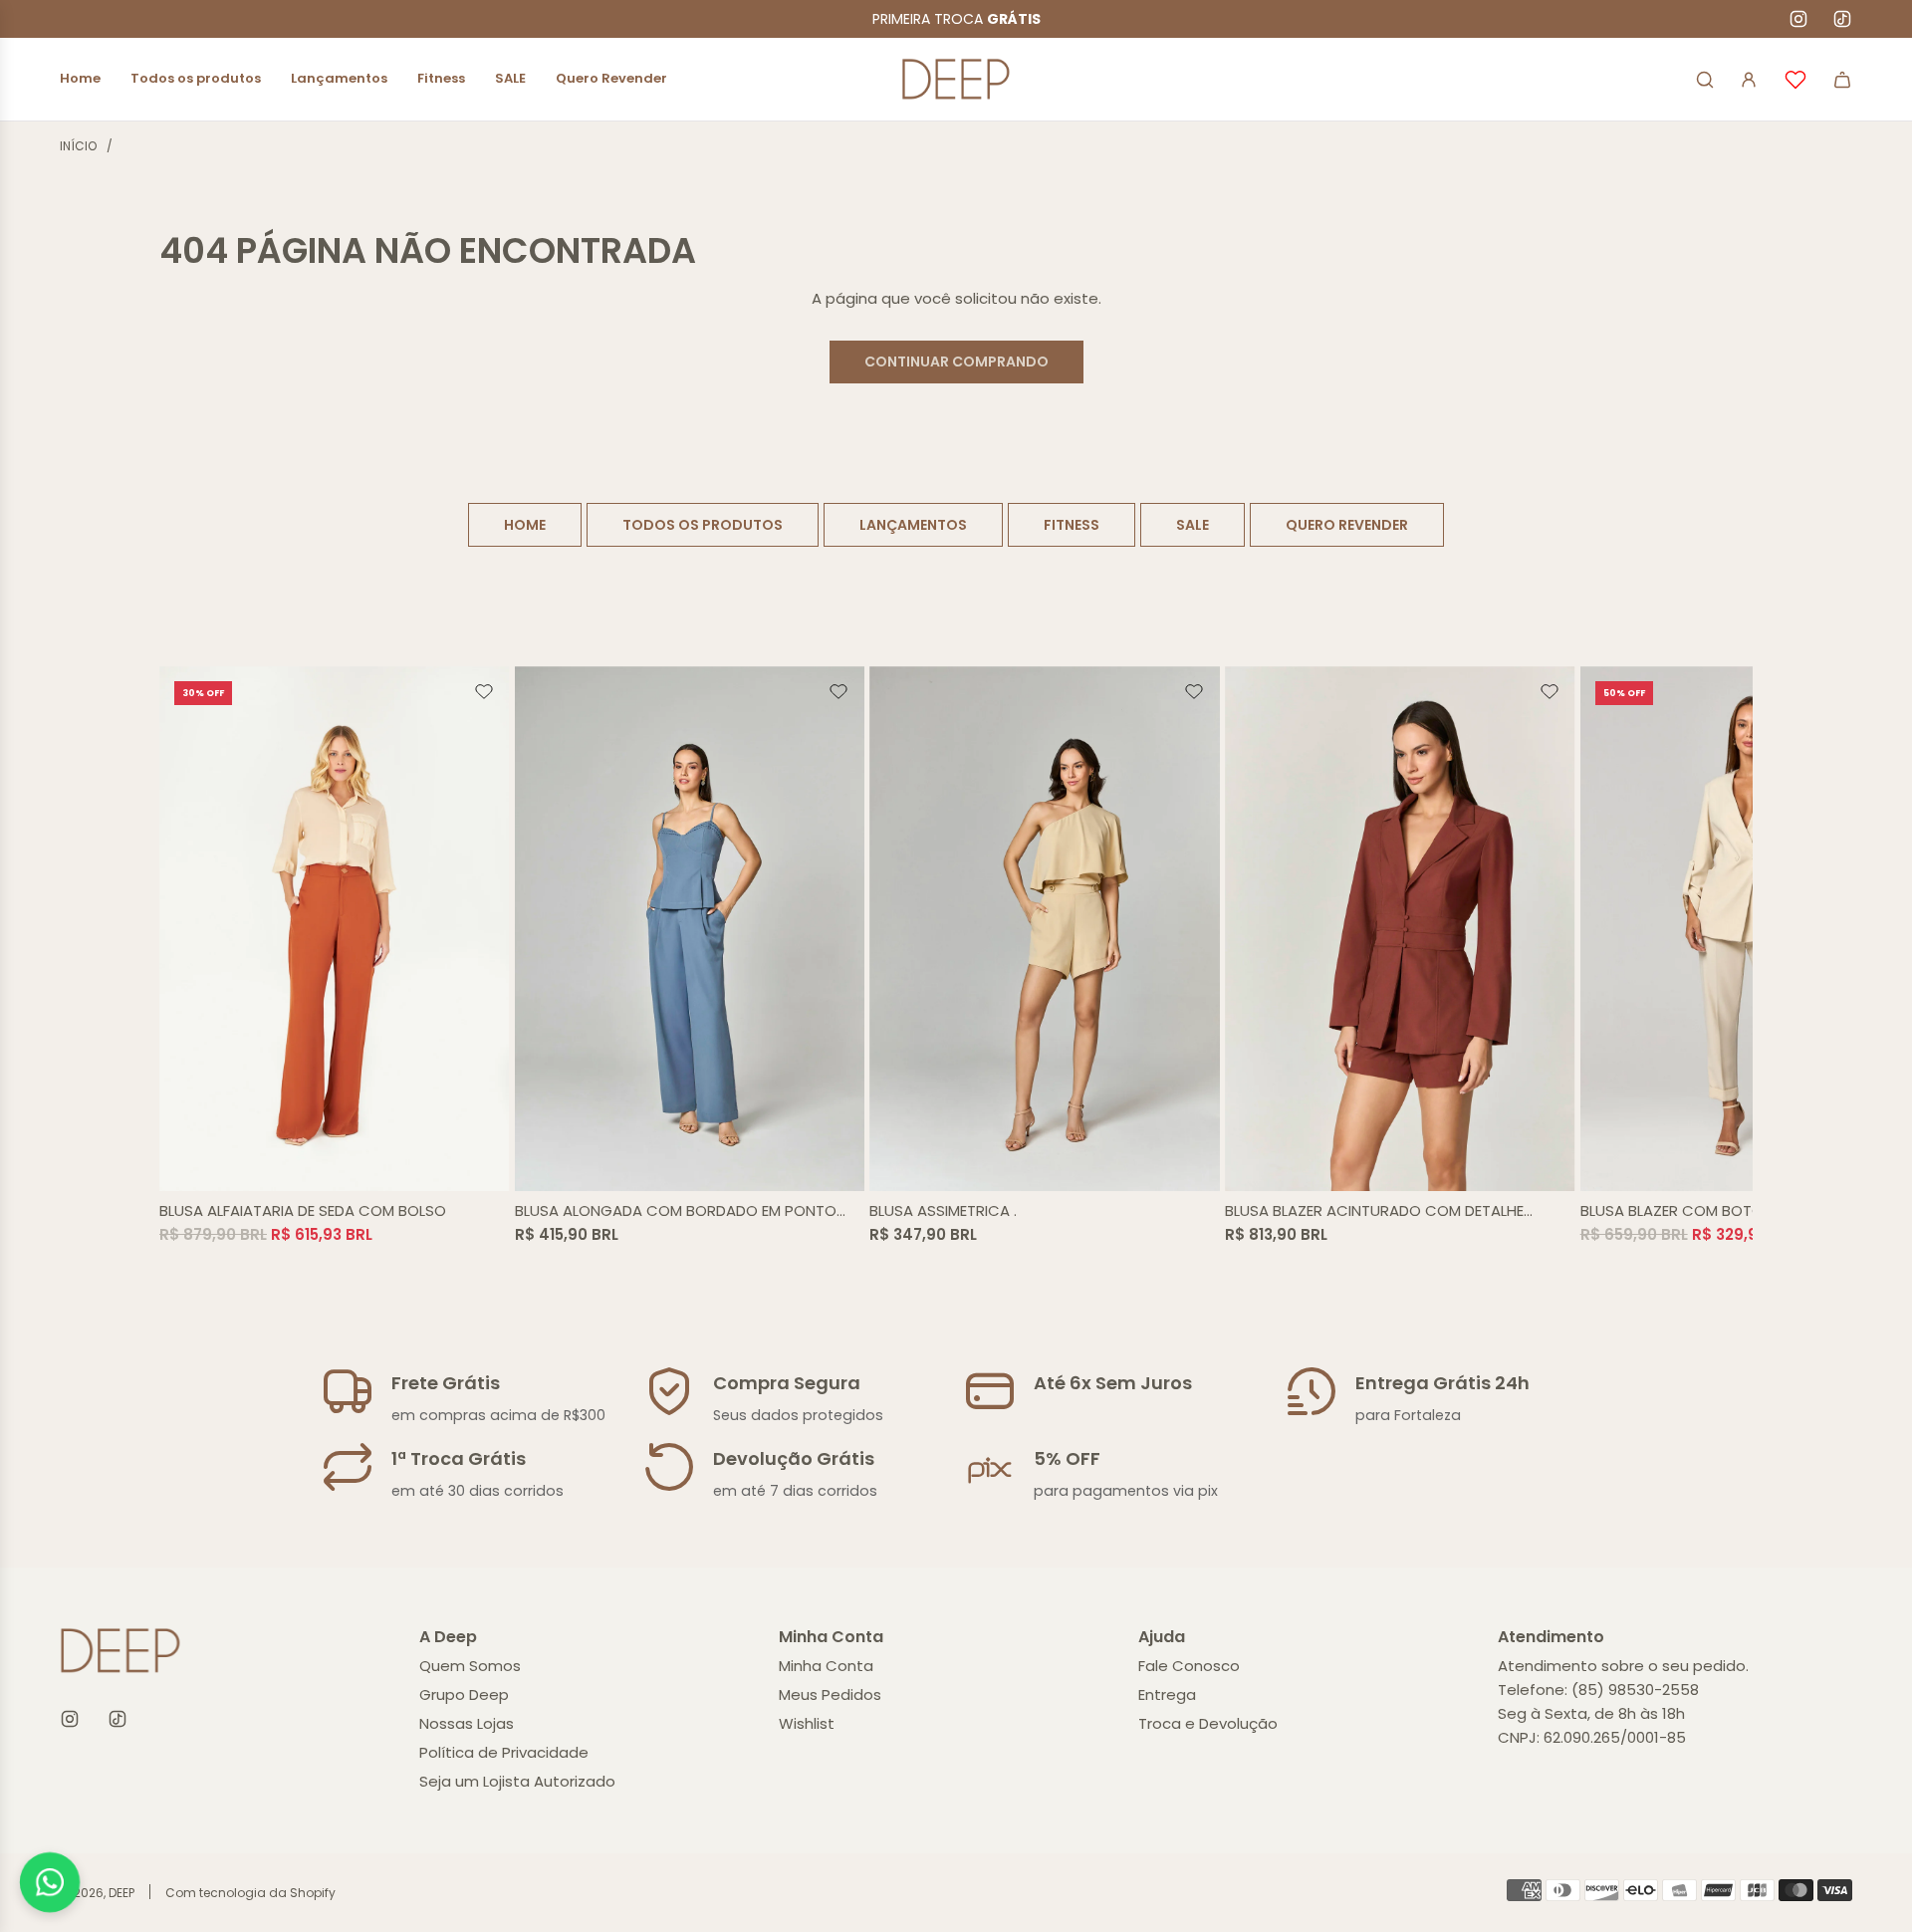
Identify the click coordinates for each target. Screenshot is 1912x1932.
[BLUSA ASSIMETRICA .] (1045, 929)
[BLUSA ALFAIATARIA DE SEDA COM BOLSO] (335, 929)
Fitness (1072, 525)
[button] (181, 956)
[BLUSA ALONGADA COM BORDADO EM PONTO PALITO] (690, 929)
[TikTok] (1842, 19)
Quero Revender (1347, 525)
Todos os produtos (703, 525)
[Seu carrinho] (1842, 80)
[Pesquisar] (1705, 80)
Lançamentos (913, 525)
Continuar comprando (956, 362)
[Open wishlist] (1795, 80)
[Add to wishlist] (484, 692)
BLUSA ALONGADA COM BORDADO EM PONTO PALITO (676, 1211)
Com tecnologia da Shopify (250, 1893)
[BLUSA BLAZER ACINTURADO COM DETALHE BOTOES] (1400, 929)
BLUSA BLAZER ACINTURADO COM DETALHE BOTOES (1374, 1211)
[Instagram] (1798, 19)
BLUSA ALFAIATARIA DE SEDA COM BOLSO (303, 1210)
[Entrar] (1749, 80)
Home (525, 525)
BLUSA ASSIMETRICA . (943, 1210)
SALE (1193, 525)
